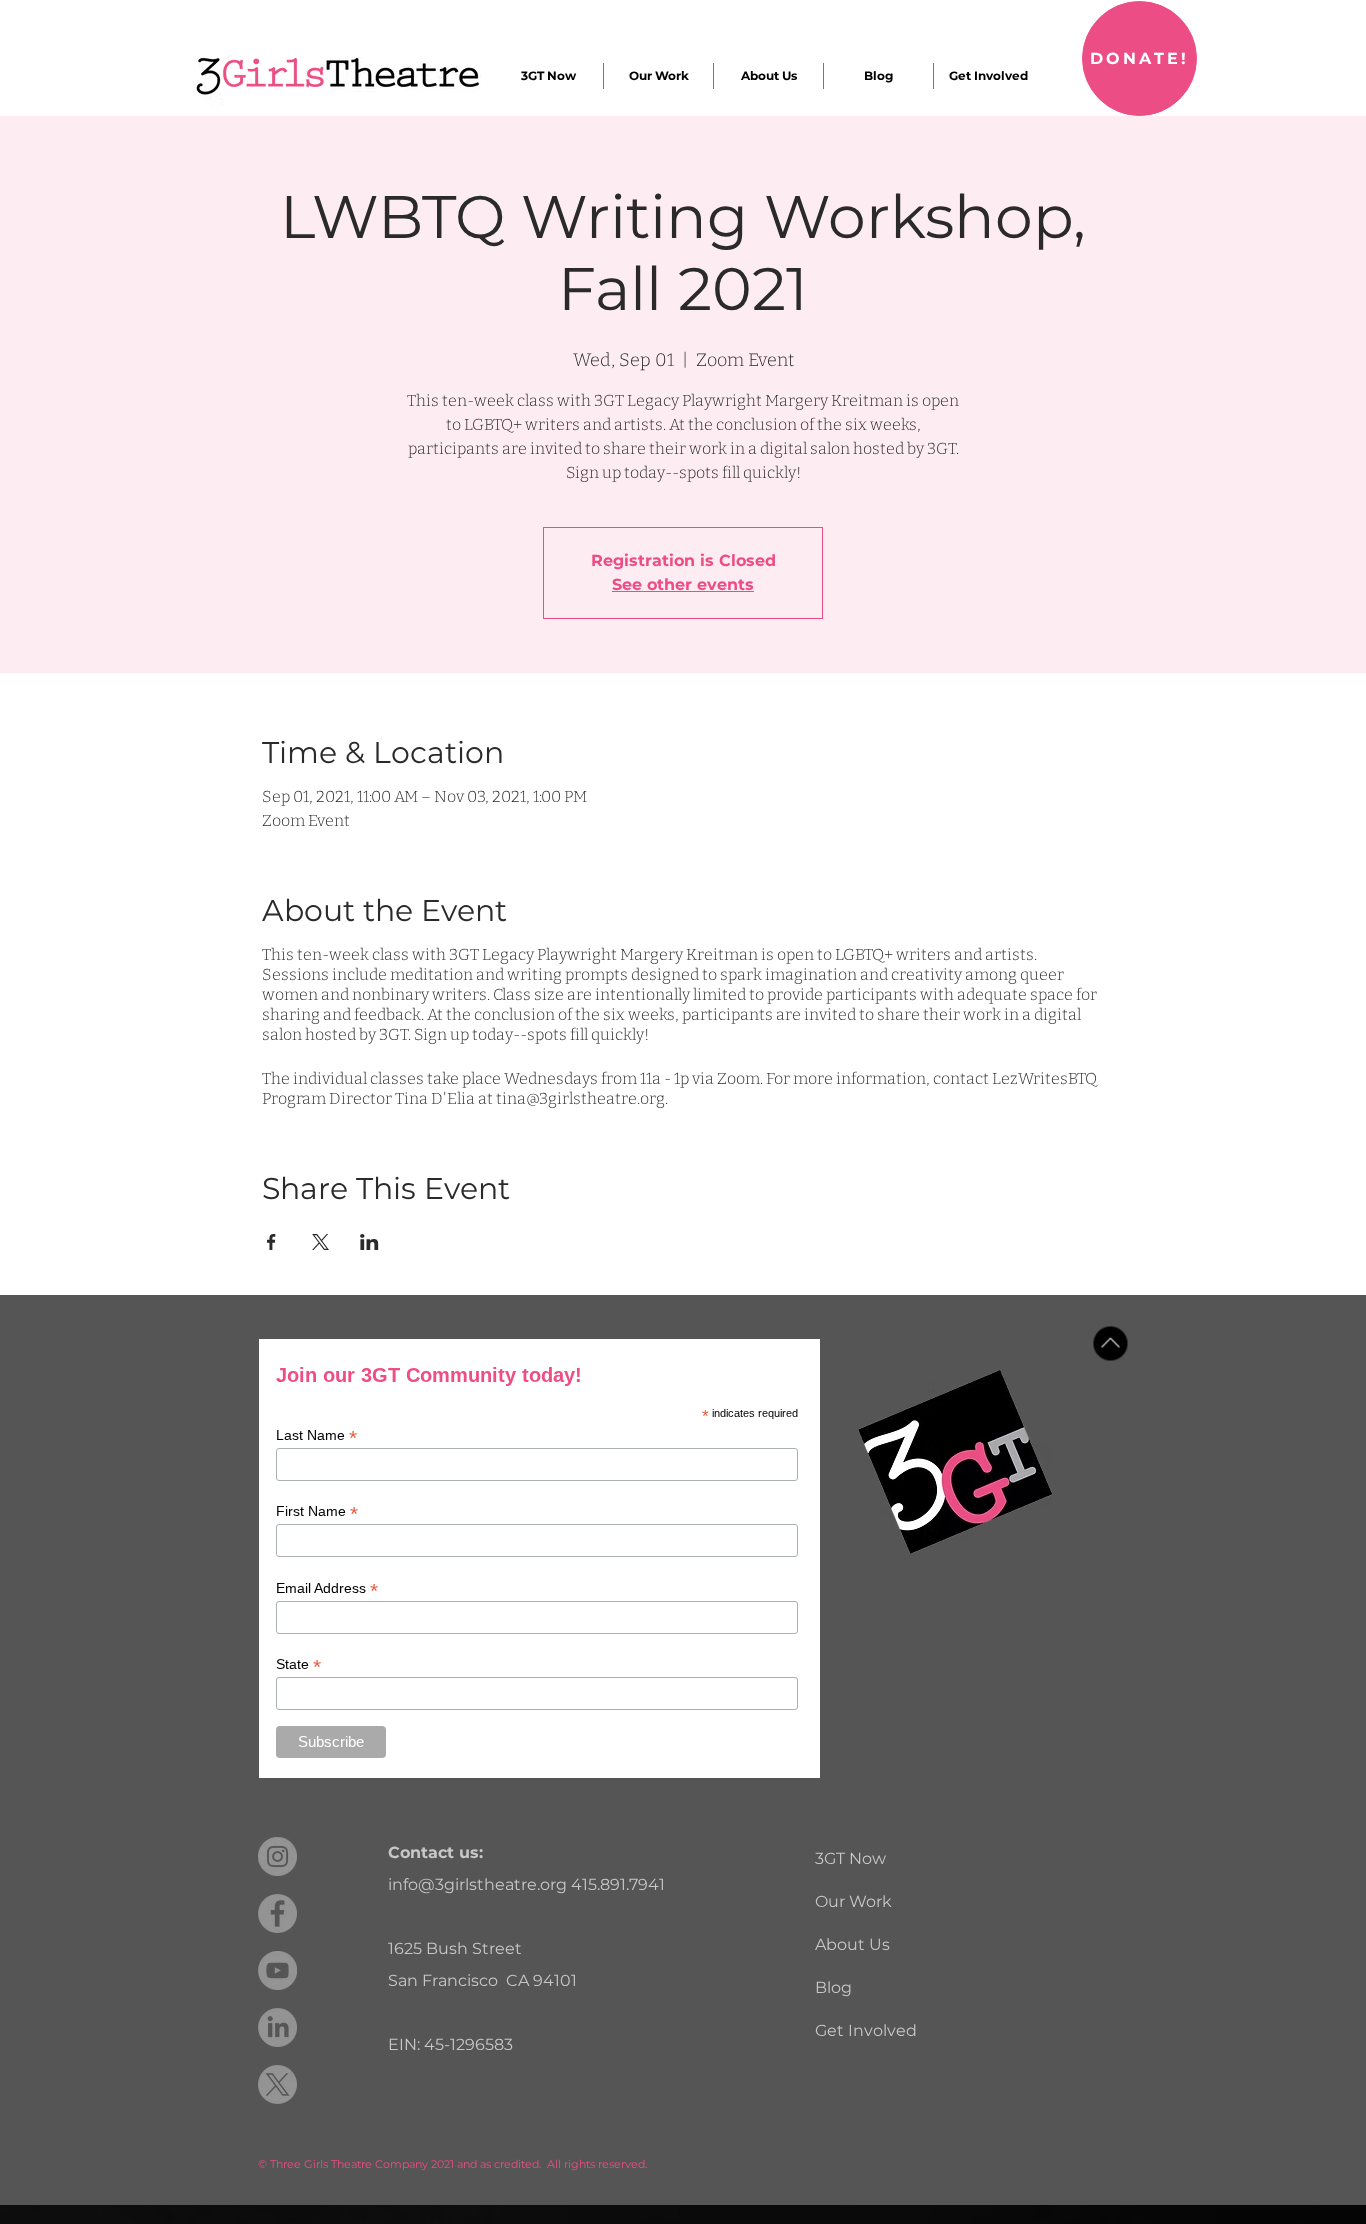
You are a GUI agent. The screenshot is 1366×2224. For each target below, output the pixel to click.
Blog (833, 1987)
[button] (548, 76)
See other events (683, 584)
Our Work (853, 1901)
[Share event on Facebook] (271, 1242)
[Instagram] (277, 1856)
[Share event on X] (320, 1242)
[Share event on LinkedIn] (369, 1242)
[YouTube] (277, 1970)
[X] (277, 2084)
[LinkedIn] (277, 2027)
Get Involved (866, 2030)
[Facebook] (277, 1913)
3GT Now (850, 1858)
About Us (852, 1944)
